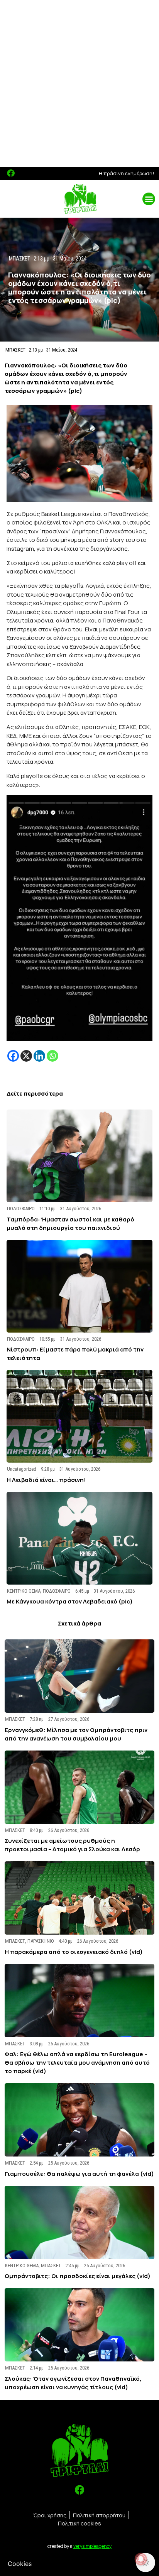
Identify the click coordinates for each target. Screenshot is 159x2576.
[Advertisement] (79, 83)
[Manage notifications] (141, 2559)
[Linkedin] (39, 1056)
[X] (26, 1056)
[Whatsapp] (52, 1056)
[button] (149, 199)
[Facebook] (11, 173)
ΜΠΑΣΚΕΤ (15, 350)
